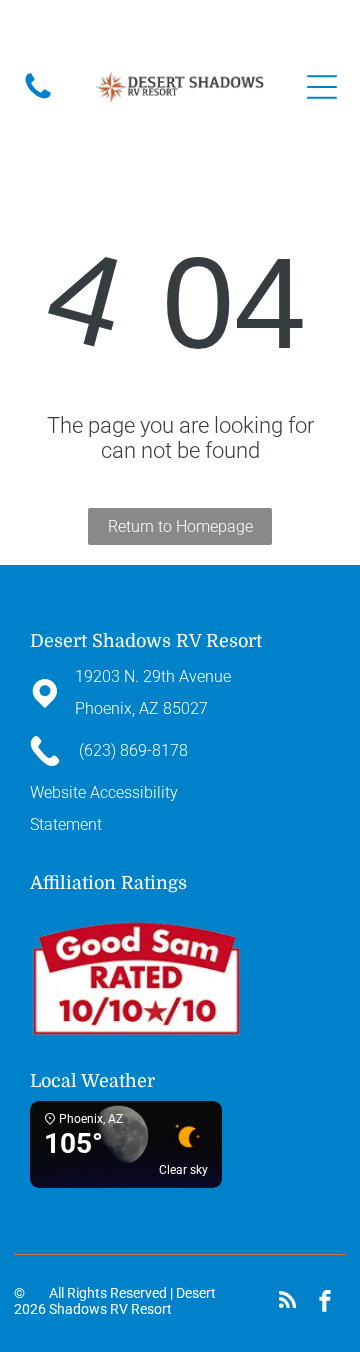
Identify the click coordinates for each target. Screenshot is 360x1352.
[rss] (288, 1303)
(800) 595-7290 (253, 28)
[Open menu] (322, 87)
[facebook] (325, 1303)
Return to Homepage (180, 526)
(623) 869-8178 (160, 28)
